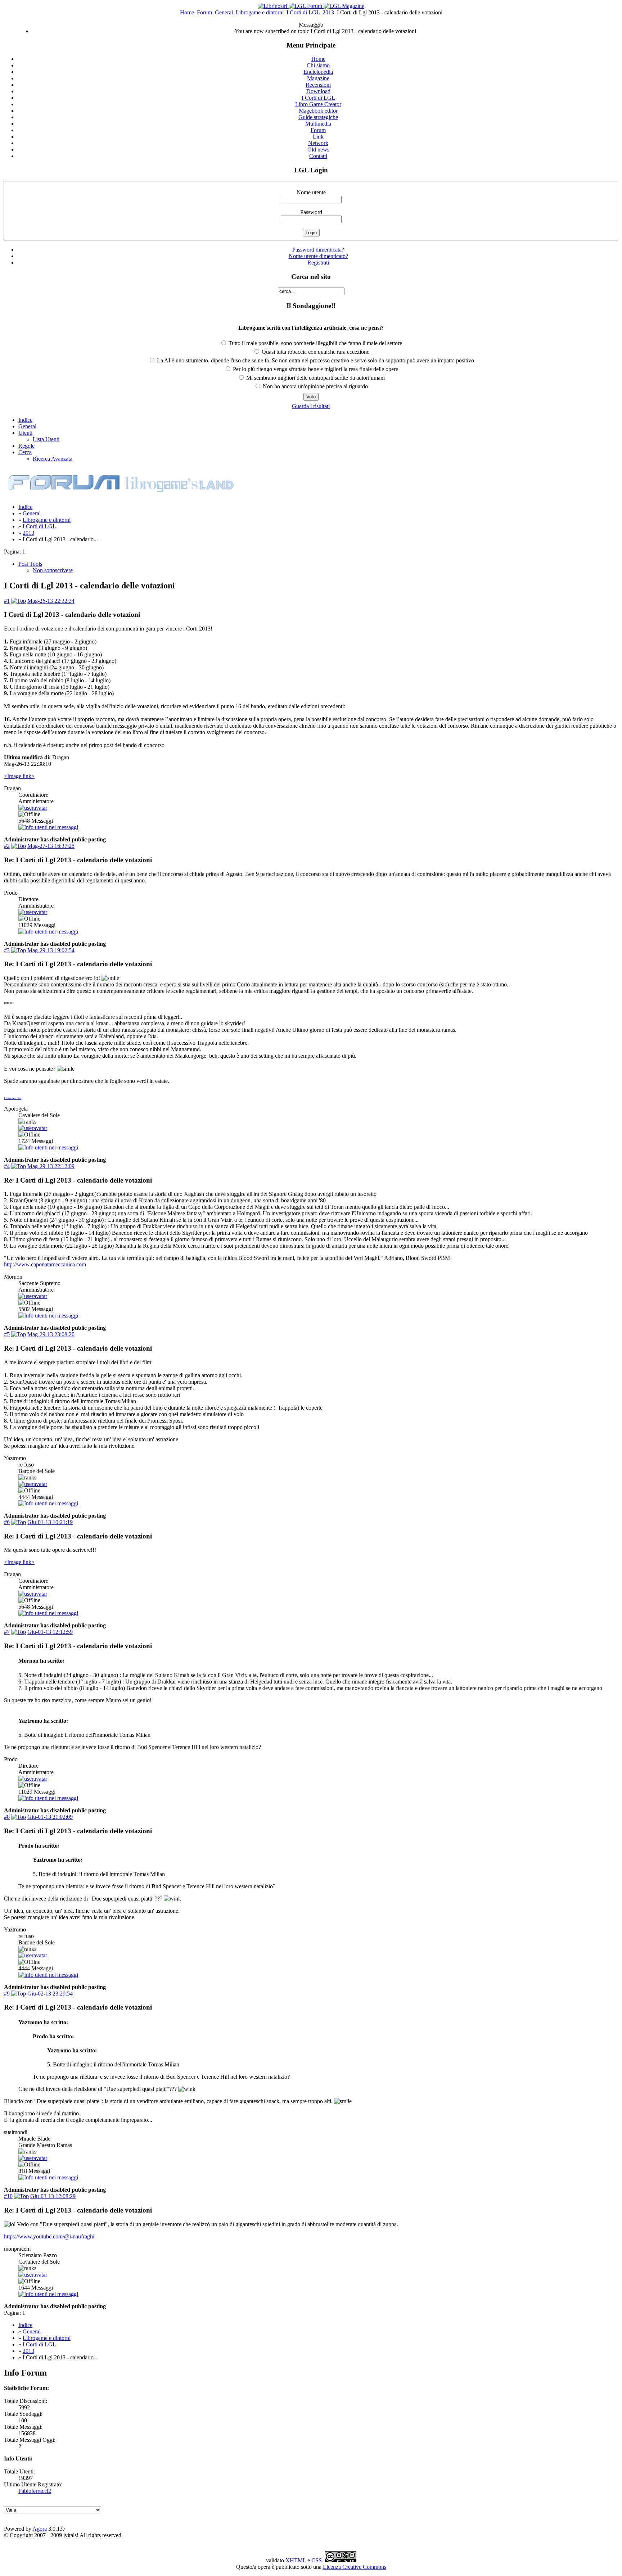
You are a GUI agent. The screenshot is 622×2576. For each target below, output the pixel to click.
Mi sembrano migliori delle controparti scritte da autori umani (315, 378)
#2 (7, 846)
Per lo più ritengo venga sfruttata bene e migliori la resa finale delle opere (315, 369)
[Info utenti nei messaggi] (48, 827)
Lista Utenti (46, 439)
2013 (328, 12)
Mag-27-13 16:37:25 (51, 846)
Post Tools (30, 564)
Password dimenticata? (318, 250)
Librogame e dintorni (260, 12)
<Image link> (19, 776)
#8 (7, 1817)
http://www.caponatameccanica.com (45, 1264)
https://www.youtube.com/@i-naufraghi (49, 2236)
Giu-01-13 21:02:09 (50, 1817)
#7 (7, 1632)
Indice (25, 420)
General (224, 12)
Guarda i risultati (311, 406)
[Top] (19, 601)
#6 (7, 1522)
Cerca (25, 452)
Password (311, 212)
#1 (7, 601)
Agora (40, 2529)
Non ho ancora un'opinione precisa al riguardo (315, 386)
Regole (26, 446)
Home (187, 12)
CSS (317, 2560)
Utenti (25, 433)
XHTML (296, 2560)
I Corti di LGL (303, 12)
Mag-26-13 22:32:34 (51, 601)
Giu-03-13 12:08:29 (53, 2196)
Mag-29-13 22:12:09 (51, 1166)
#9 (7, 1994)
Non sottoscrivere (53, 570)
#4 (7, 1166)
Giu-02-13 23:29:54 (50, 1994)
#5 (7, 1334)
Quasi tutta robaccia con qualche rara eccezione (315, 352)
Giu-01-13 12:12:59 (50, 1632)
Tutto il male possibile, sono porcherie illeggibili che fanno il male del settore (315, 343)
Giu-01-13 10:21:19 (50, 1522)
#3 (7, 950)
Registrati (318, 263)
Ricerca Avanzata (53, 459)
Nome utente (311, 192)
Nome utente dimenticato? (318, 256)
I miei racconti (13, 1098)
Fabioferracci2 (35, 2491)
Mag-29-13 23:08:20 (51, 1334)
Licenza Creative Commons (355, 2567)
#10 (8, 2196)
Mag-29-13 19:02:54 (51, 950)
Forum (204, 12)
